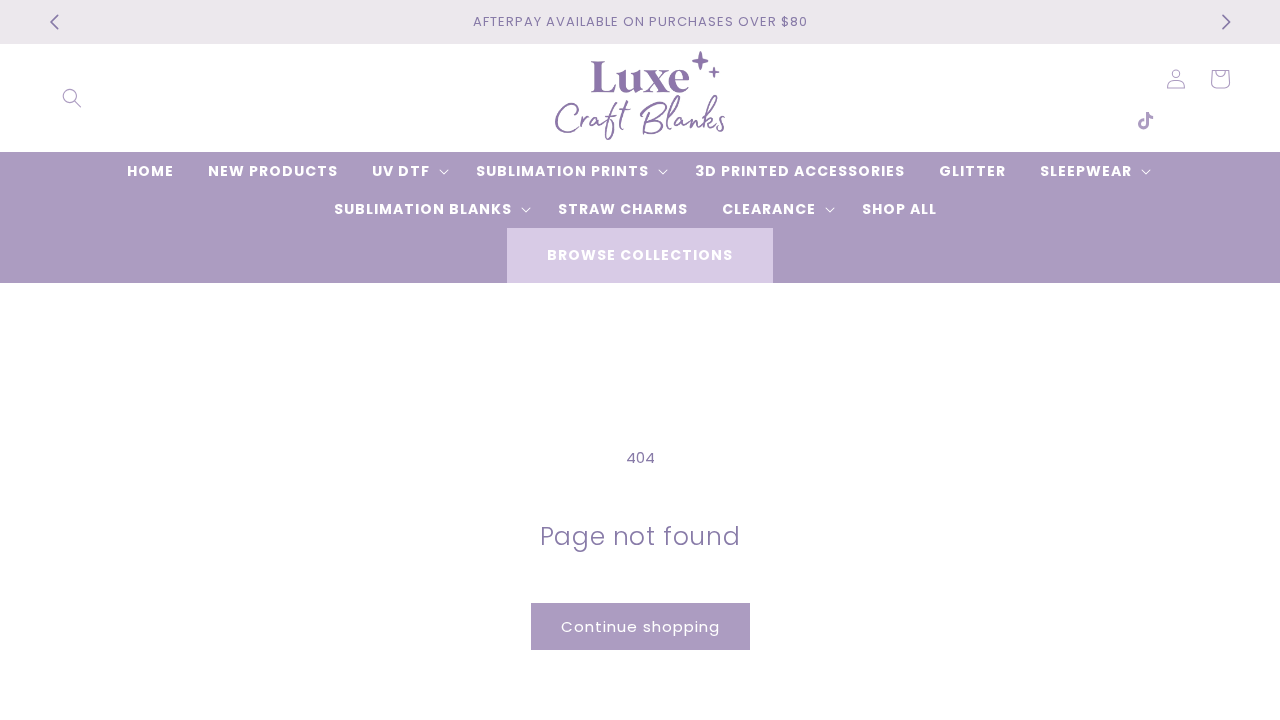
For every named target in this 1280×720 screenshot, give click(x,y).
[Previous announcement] (54, 22)
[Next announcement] (1226, 22)
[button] (72, 98)
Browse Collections (640, 255)
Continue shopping (640, 626)
